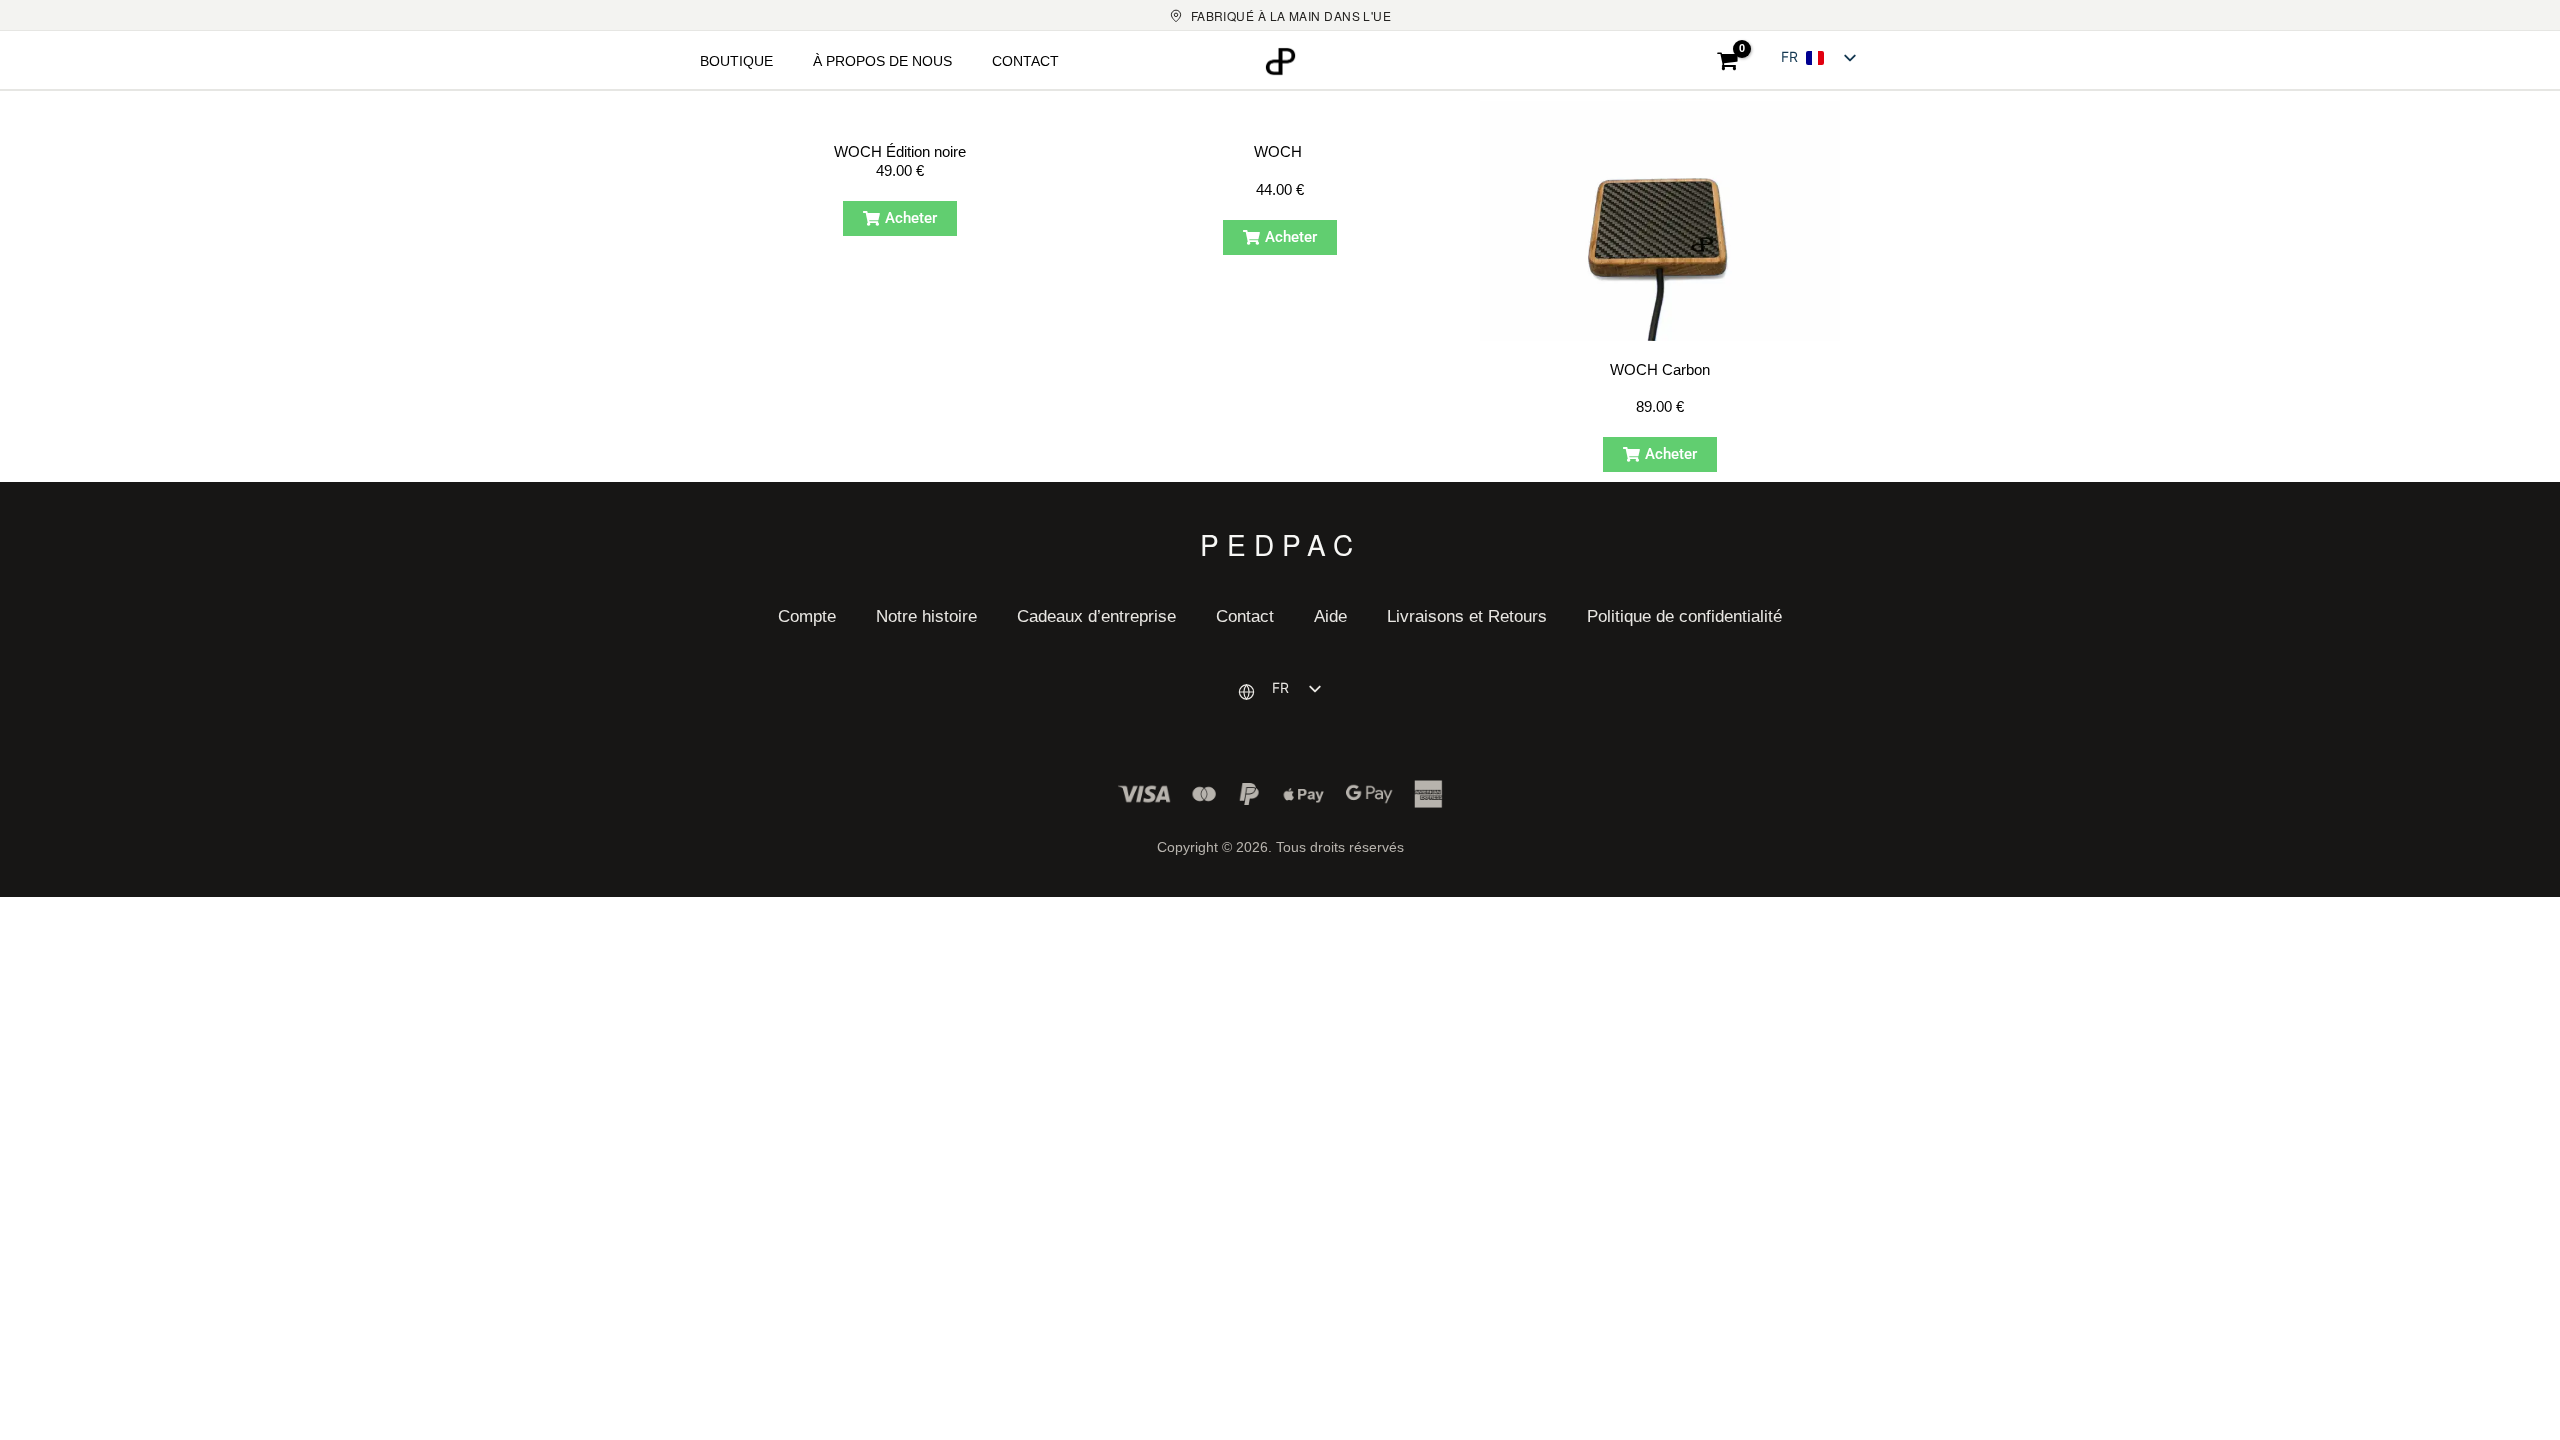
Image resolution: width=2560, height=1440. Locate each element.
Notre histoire (926, 616)
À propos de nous (882, 61)
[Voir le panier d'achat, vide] (1727, 61)
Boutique (736, 61)
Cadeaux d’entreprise (1096, 616)
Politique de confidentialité (1684, 616)
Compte (807, 616)
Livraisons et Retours (1467, 616)
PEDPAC (1280, 541)
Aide (1330, 616)
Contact (1025, 61)
